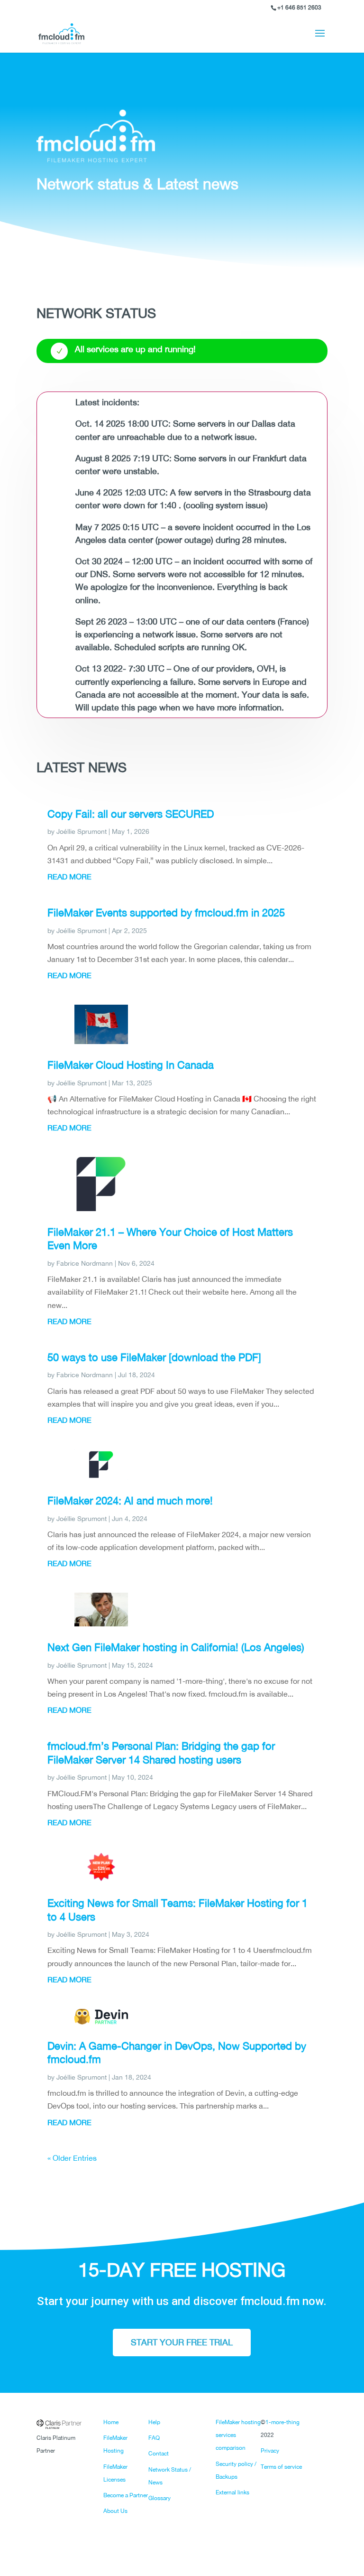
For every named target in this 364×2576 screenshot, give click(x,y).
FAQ (154, 2438)
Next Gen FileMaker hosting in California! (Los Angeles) (176, 1647)
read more (69, 877)
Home (111, 2422)
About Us (115, 2511)
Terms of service (281, 2467)
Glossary (159, 2498)
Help (154, 2422)
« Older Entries (72, 2158)
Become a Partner (126, 2495)
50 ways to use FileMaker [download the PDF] (154, 1357)
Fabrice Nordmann (85, 1263)
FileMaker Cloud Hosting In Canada (131, 1065)
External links (232, 2492)
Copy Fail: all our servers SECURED (131, 814)
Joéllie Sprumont (82, 831)
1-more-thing (282, 2422)
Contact (159, 2454)
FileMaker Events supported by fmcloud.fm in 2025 (166, 913)
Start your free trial (182, 2342)
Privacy (270, 2451)
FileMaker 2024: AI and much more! (130, 1501)
